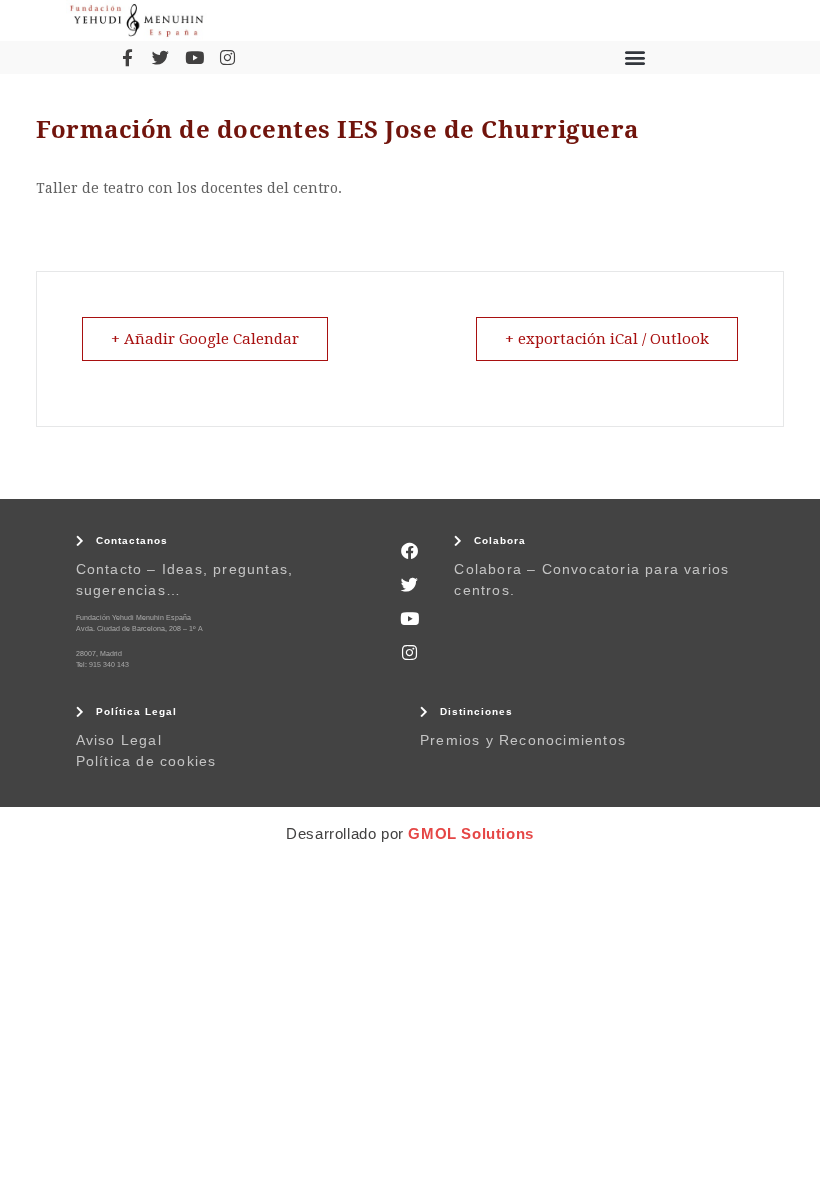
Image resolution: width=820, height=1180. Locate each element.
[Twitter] (161, 57)
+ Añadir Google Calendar (205, 339)
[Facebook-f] (127, 57)
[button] (634, 57)
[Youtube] (194, 57)
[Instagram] (227, 57)
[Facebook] (410, 551)
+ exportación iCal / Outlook (607, 339)
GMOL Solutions (470, 833)
